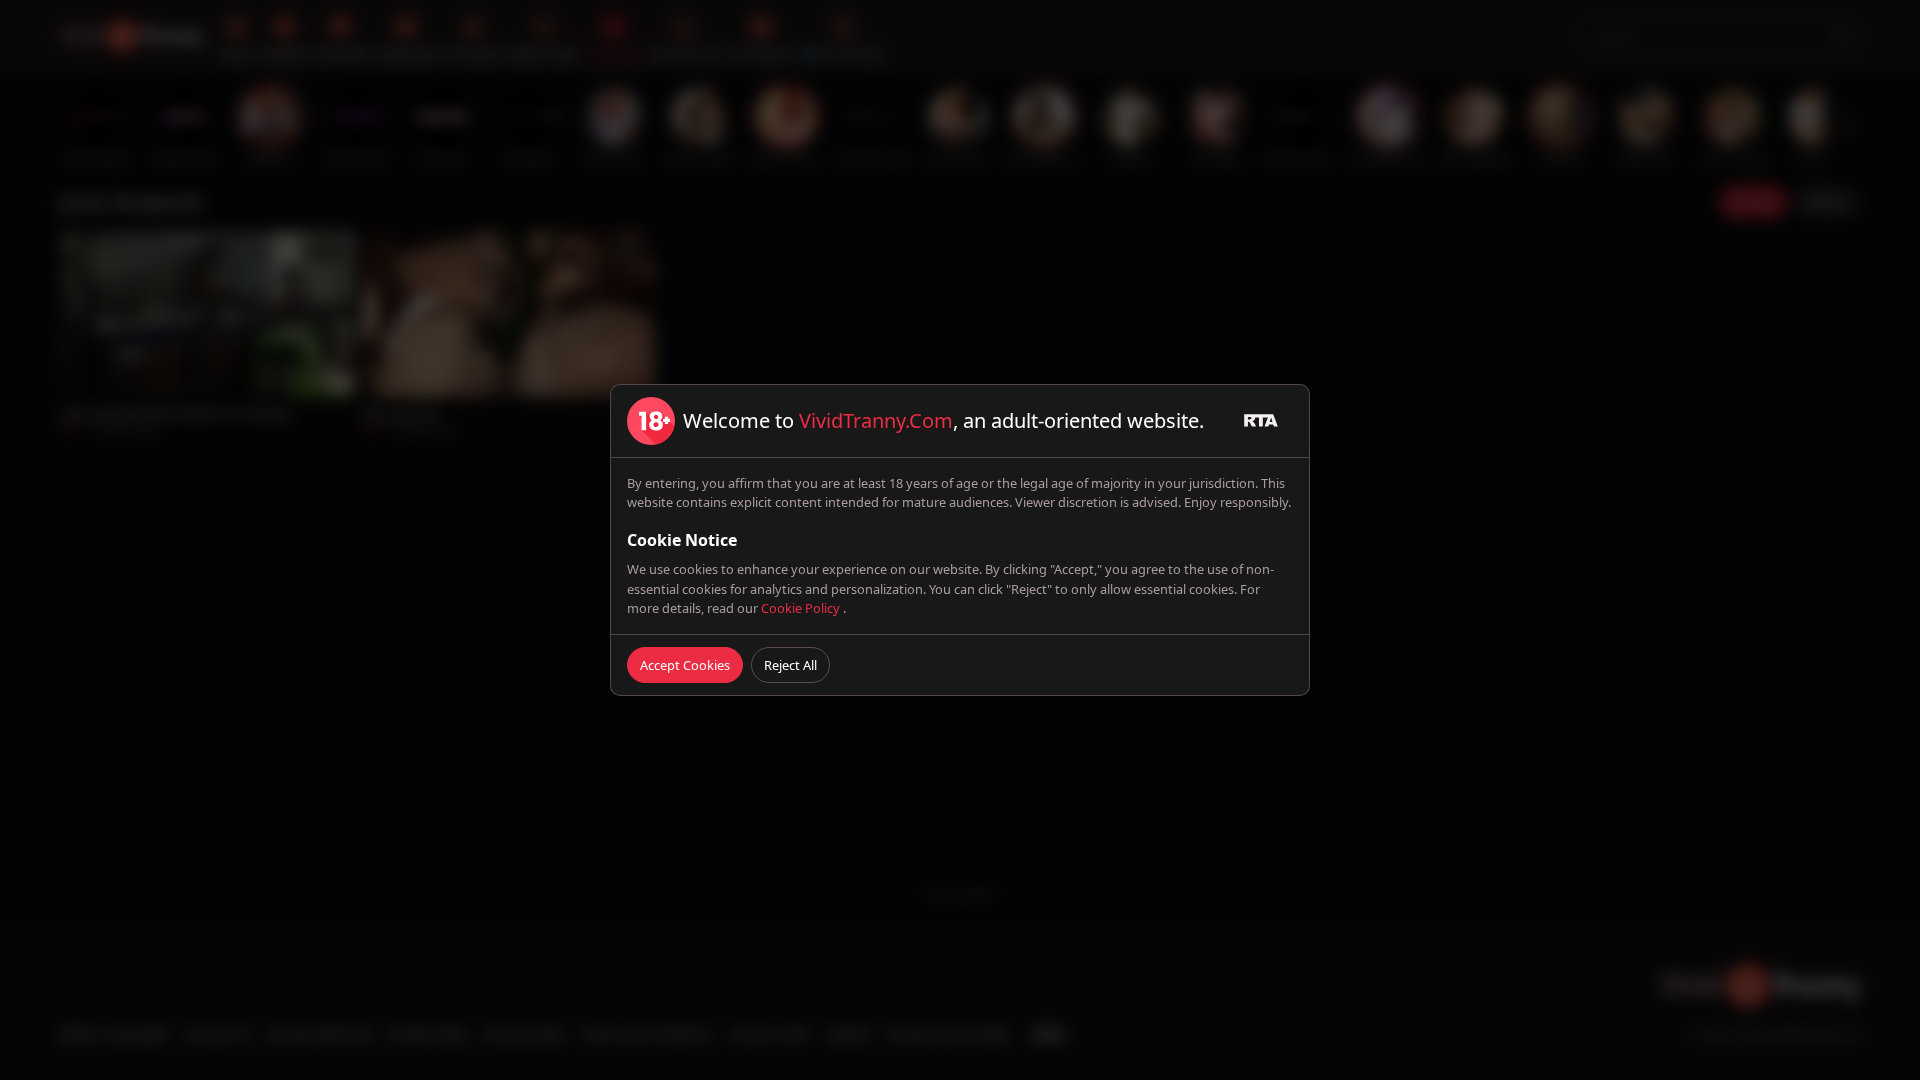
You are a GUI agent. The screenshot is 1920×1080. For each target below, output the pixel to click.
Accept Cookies (685, 665)
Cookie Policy (802, 608)
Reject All (790, 665)
